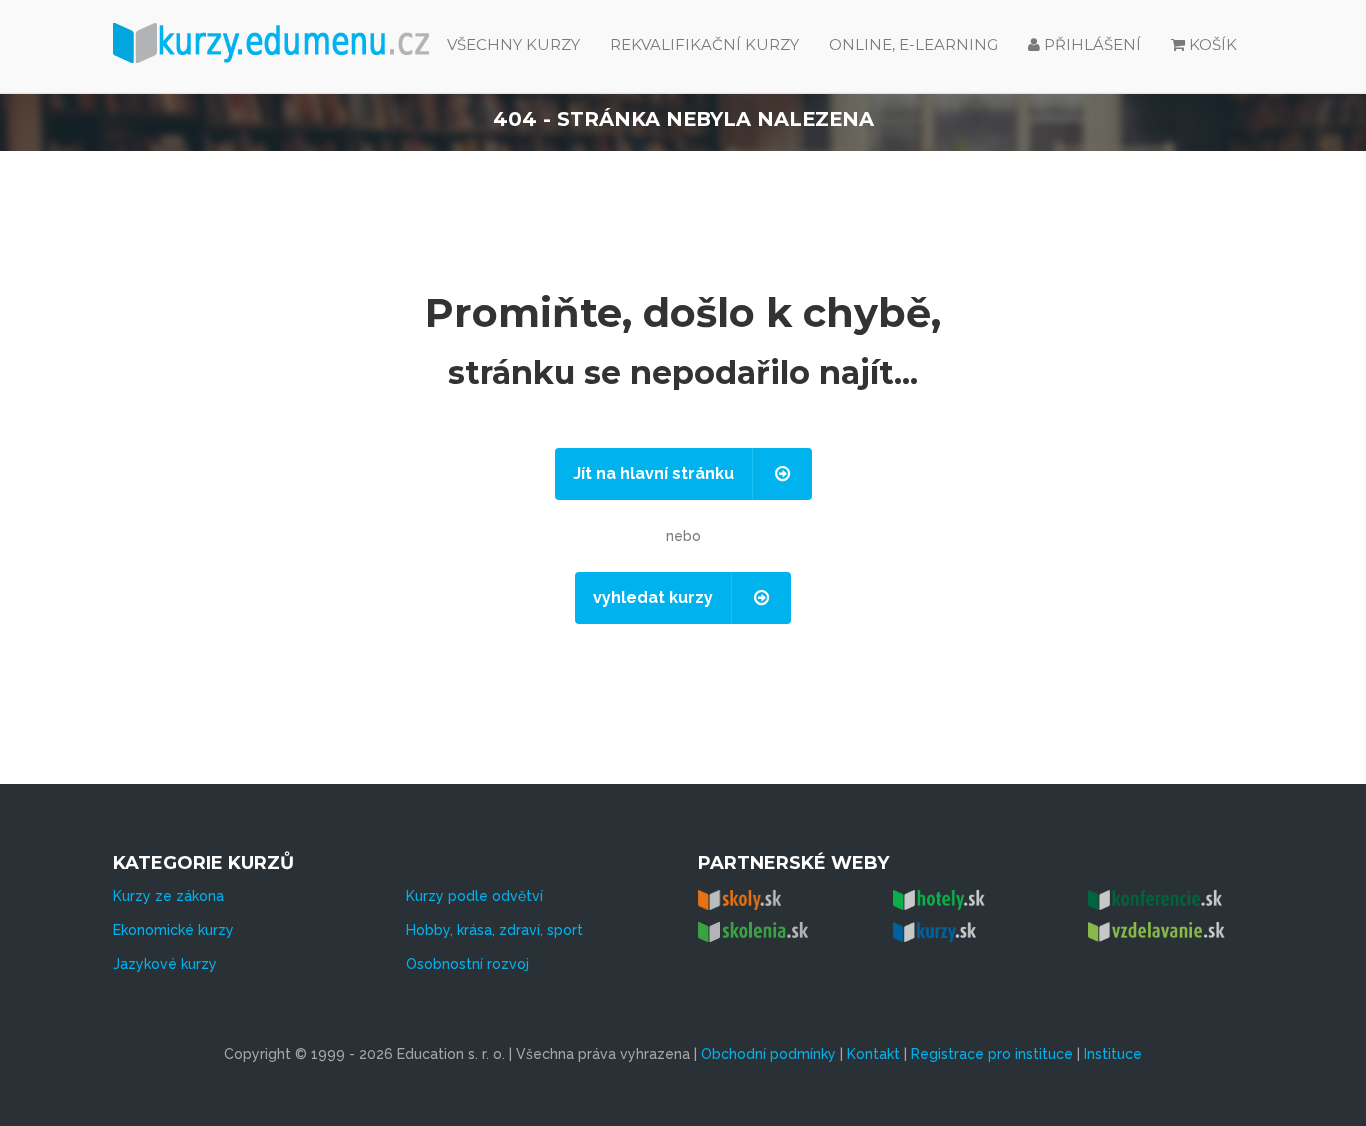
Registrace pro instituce (992, 1054)
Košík (1213, 44)
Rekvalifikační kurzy (704, 44)
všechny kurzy (513, 44)
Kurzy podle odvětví (474, 896)
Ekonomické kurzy (173, 930)
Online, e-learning (913, 44)
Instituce (1113, 1054)
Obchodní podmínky (768, 1054)
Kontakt (873, 1054)
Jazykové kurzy (165, 964)
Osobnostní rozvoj (467, 964)
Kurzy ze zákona (168, 896)
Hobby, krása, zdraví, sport (494, 930)
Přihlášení (1090, 44)
